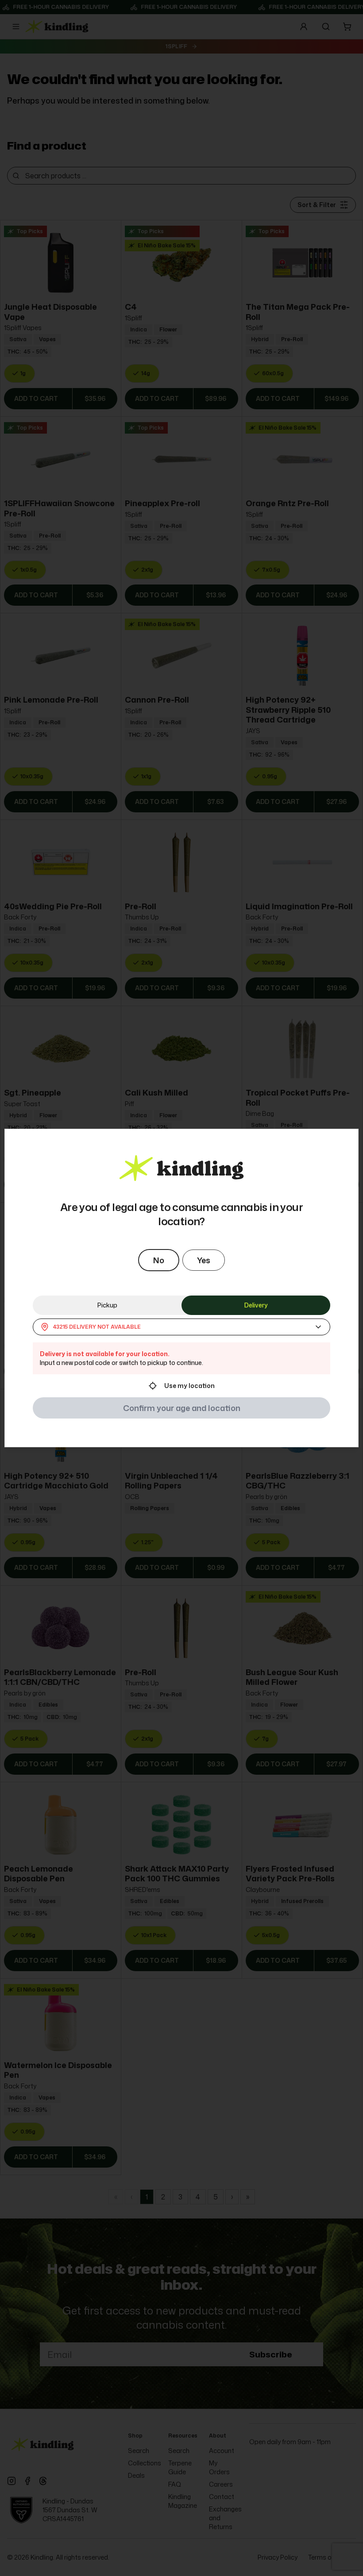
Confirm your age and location (182, 1408)
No (159, 1260)
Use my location (189, 1386)
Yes (204, 1260)
